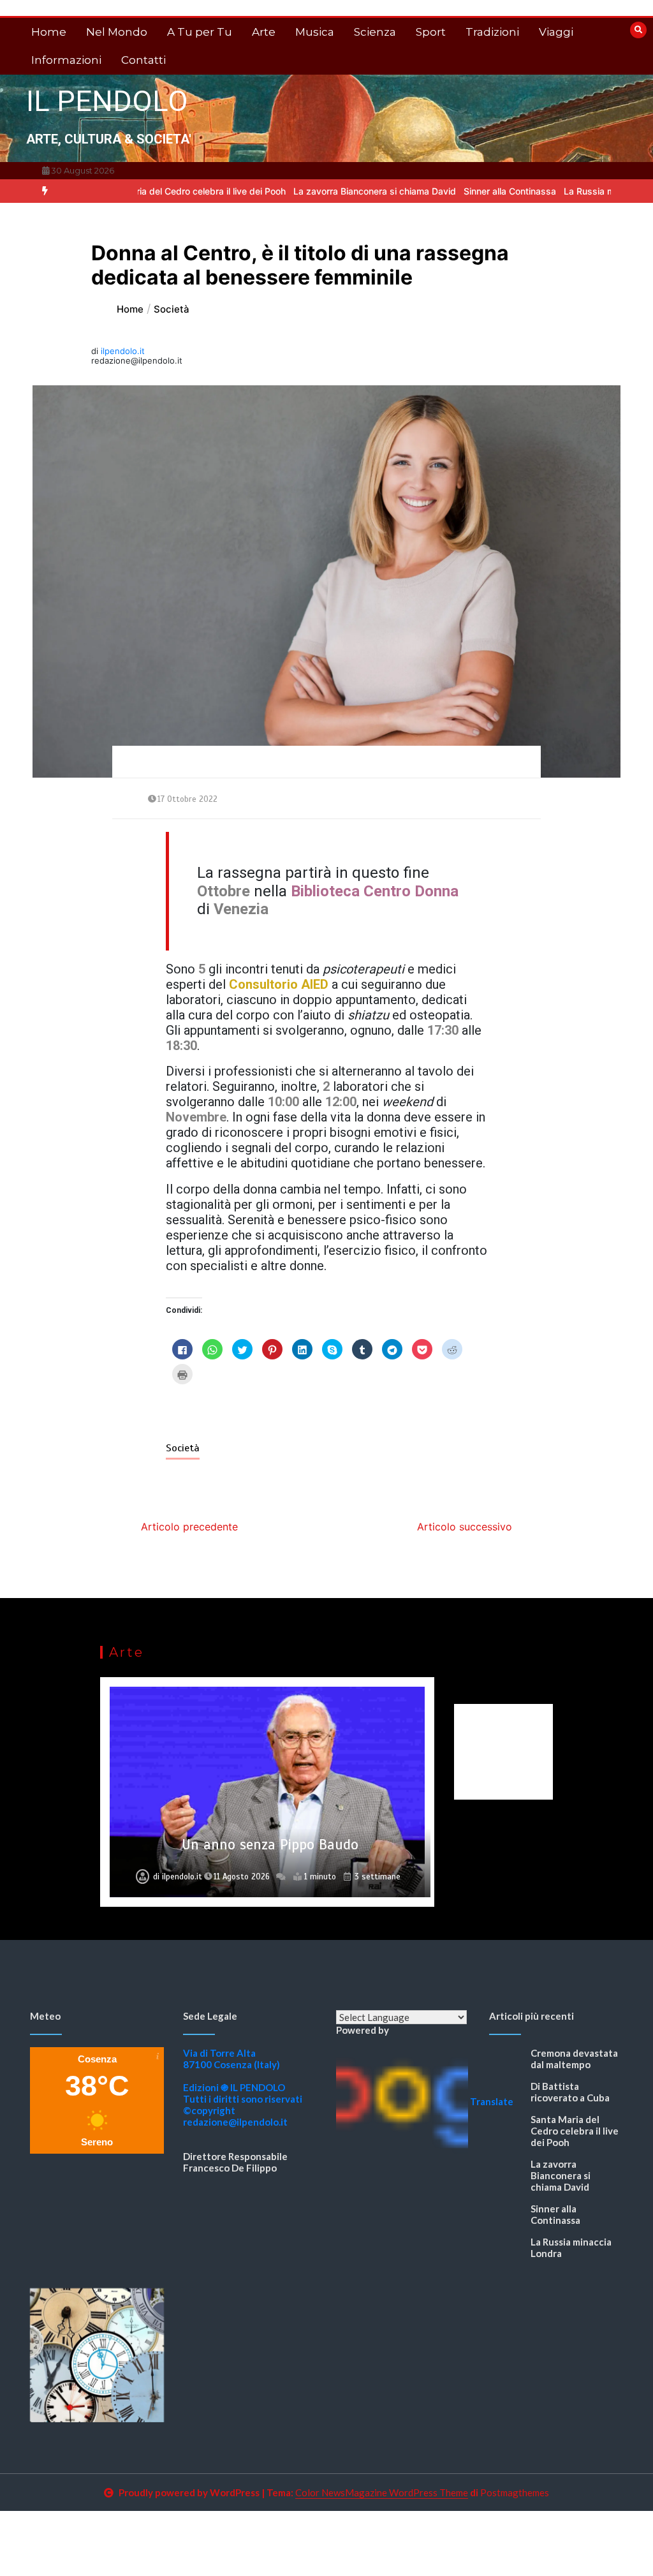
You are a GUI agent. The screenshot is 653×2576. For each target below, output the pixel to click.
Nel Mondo (117, 32)
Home (49, 32)
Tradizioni (492, 32)
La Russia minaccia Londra (569, 191)
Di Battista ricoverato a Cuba (570, 2092)
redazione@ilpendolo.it (235, 2122)
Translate (492, 2101)
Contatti (143, 60)
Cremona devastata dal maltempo (574, 2059)
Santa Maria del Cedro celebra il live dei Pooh (140, 191)
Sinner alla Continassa (459, 191)
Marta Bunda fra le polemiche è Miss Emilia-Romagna (270, 1836)
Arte (264, 32)
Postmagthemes (515, 2492)
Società (183, 1448)
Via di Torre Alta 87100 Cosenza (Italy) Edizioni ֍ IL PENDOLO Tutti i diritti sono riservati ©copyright (243, 2082)
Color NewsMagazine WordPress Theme (382, 2492)
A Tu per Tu (200, 32)
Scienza (375, 32)
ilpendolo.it (123, 351)
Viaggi (556, 32)
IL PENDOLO (107, 101)
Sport (431, 32)
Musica (315, 32)
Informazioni (66, 60)
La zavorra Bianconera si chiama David (324, 191)
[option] (140, 191)
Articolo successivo (465, 1527)
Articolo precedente (189, 1527)
